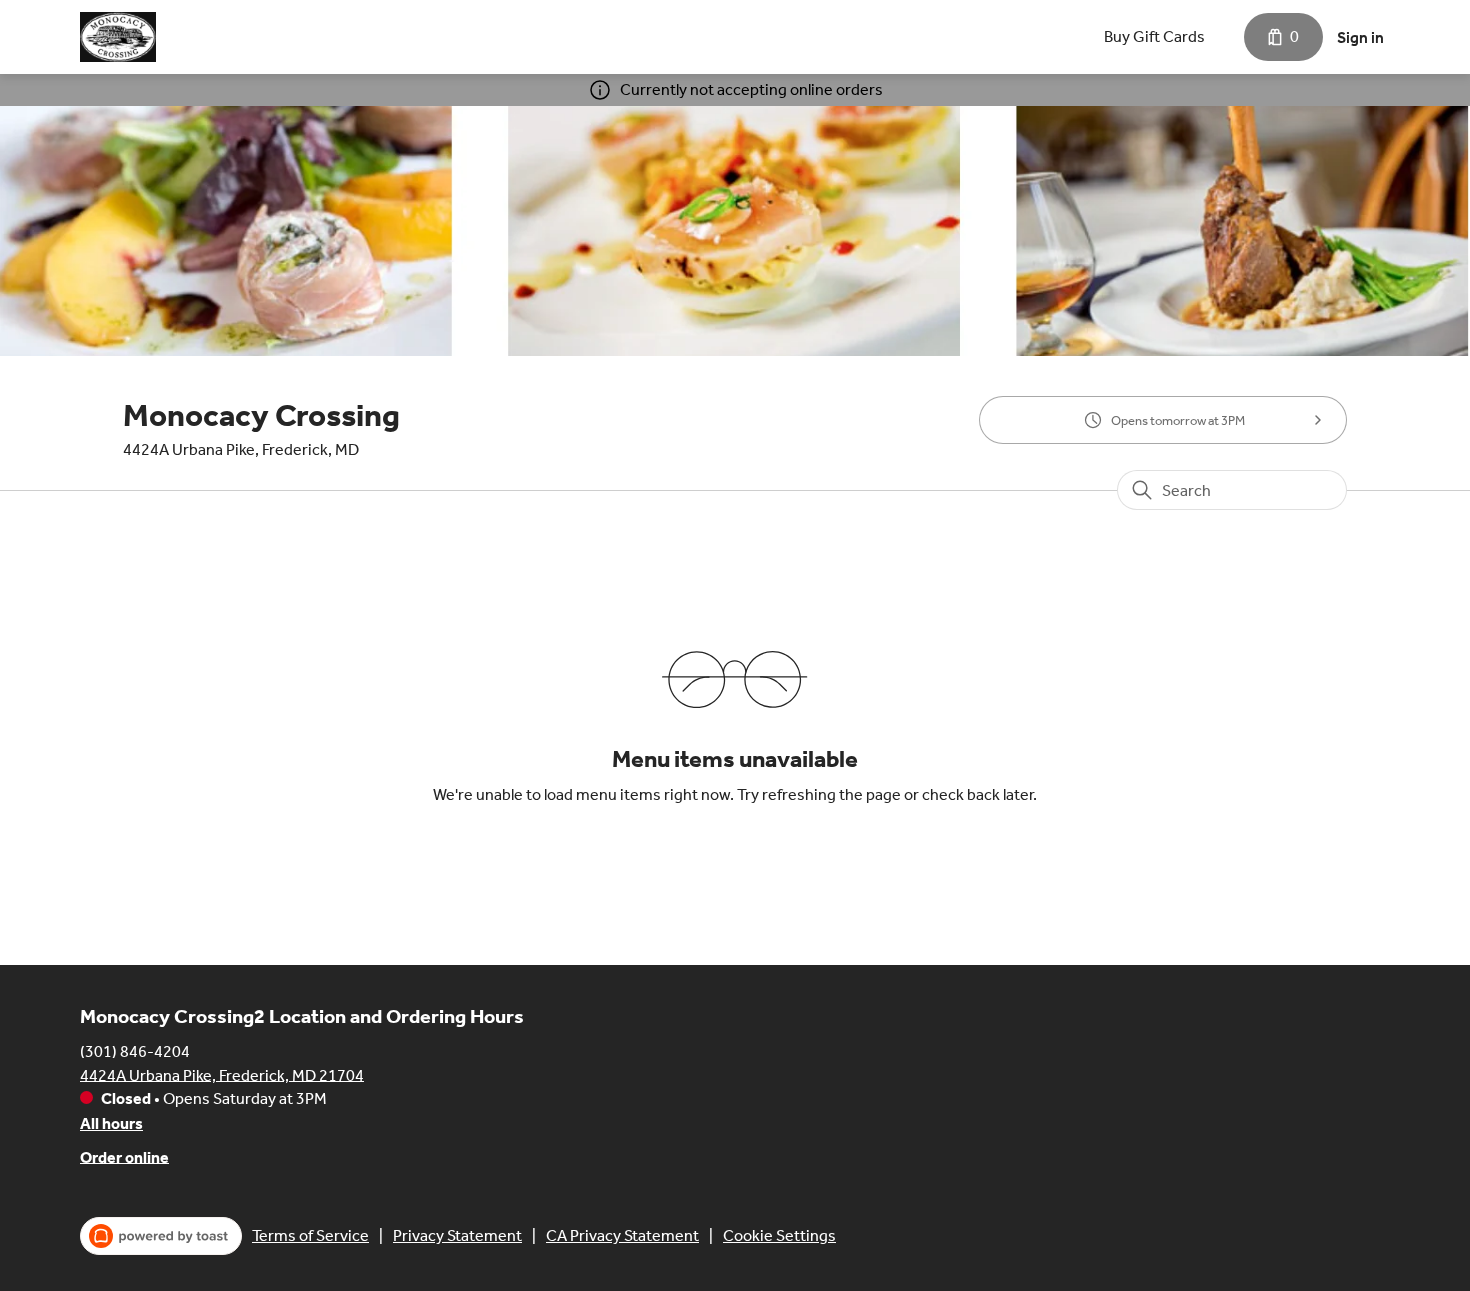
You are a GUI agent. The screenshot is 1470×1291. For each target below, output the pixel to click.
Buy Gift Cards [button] (1154, 36)
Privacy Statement (457, 1235)
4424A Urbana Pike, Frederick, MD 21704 (222, 1074)
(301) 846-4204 (135, 1050)
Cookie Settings (779, 1235)
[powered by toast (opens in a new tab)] (161, 1236)
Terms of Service (310, 1235)
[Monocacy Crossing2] (118, 37)
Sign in (1360, 37)
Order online (124, 1156)
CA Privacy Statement (622, 1235)
